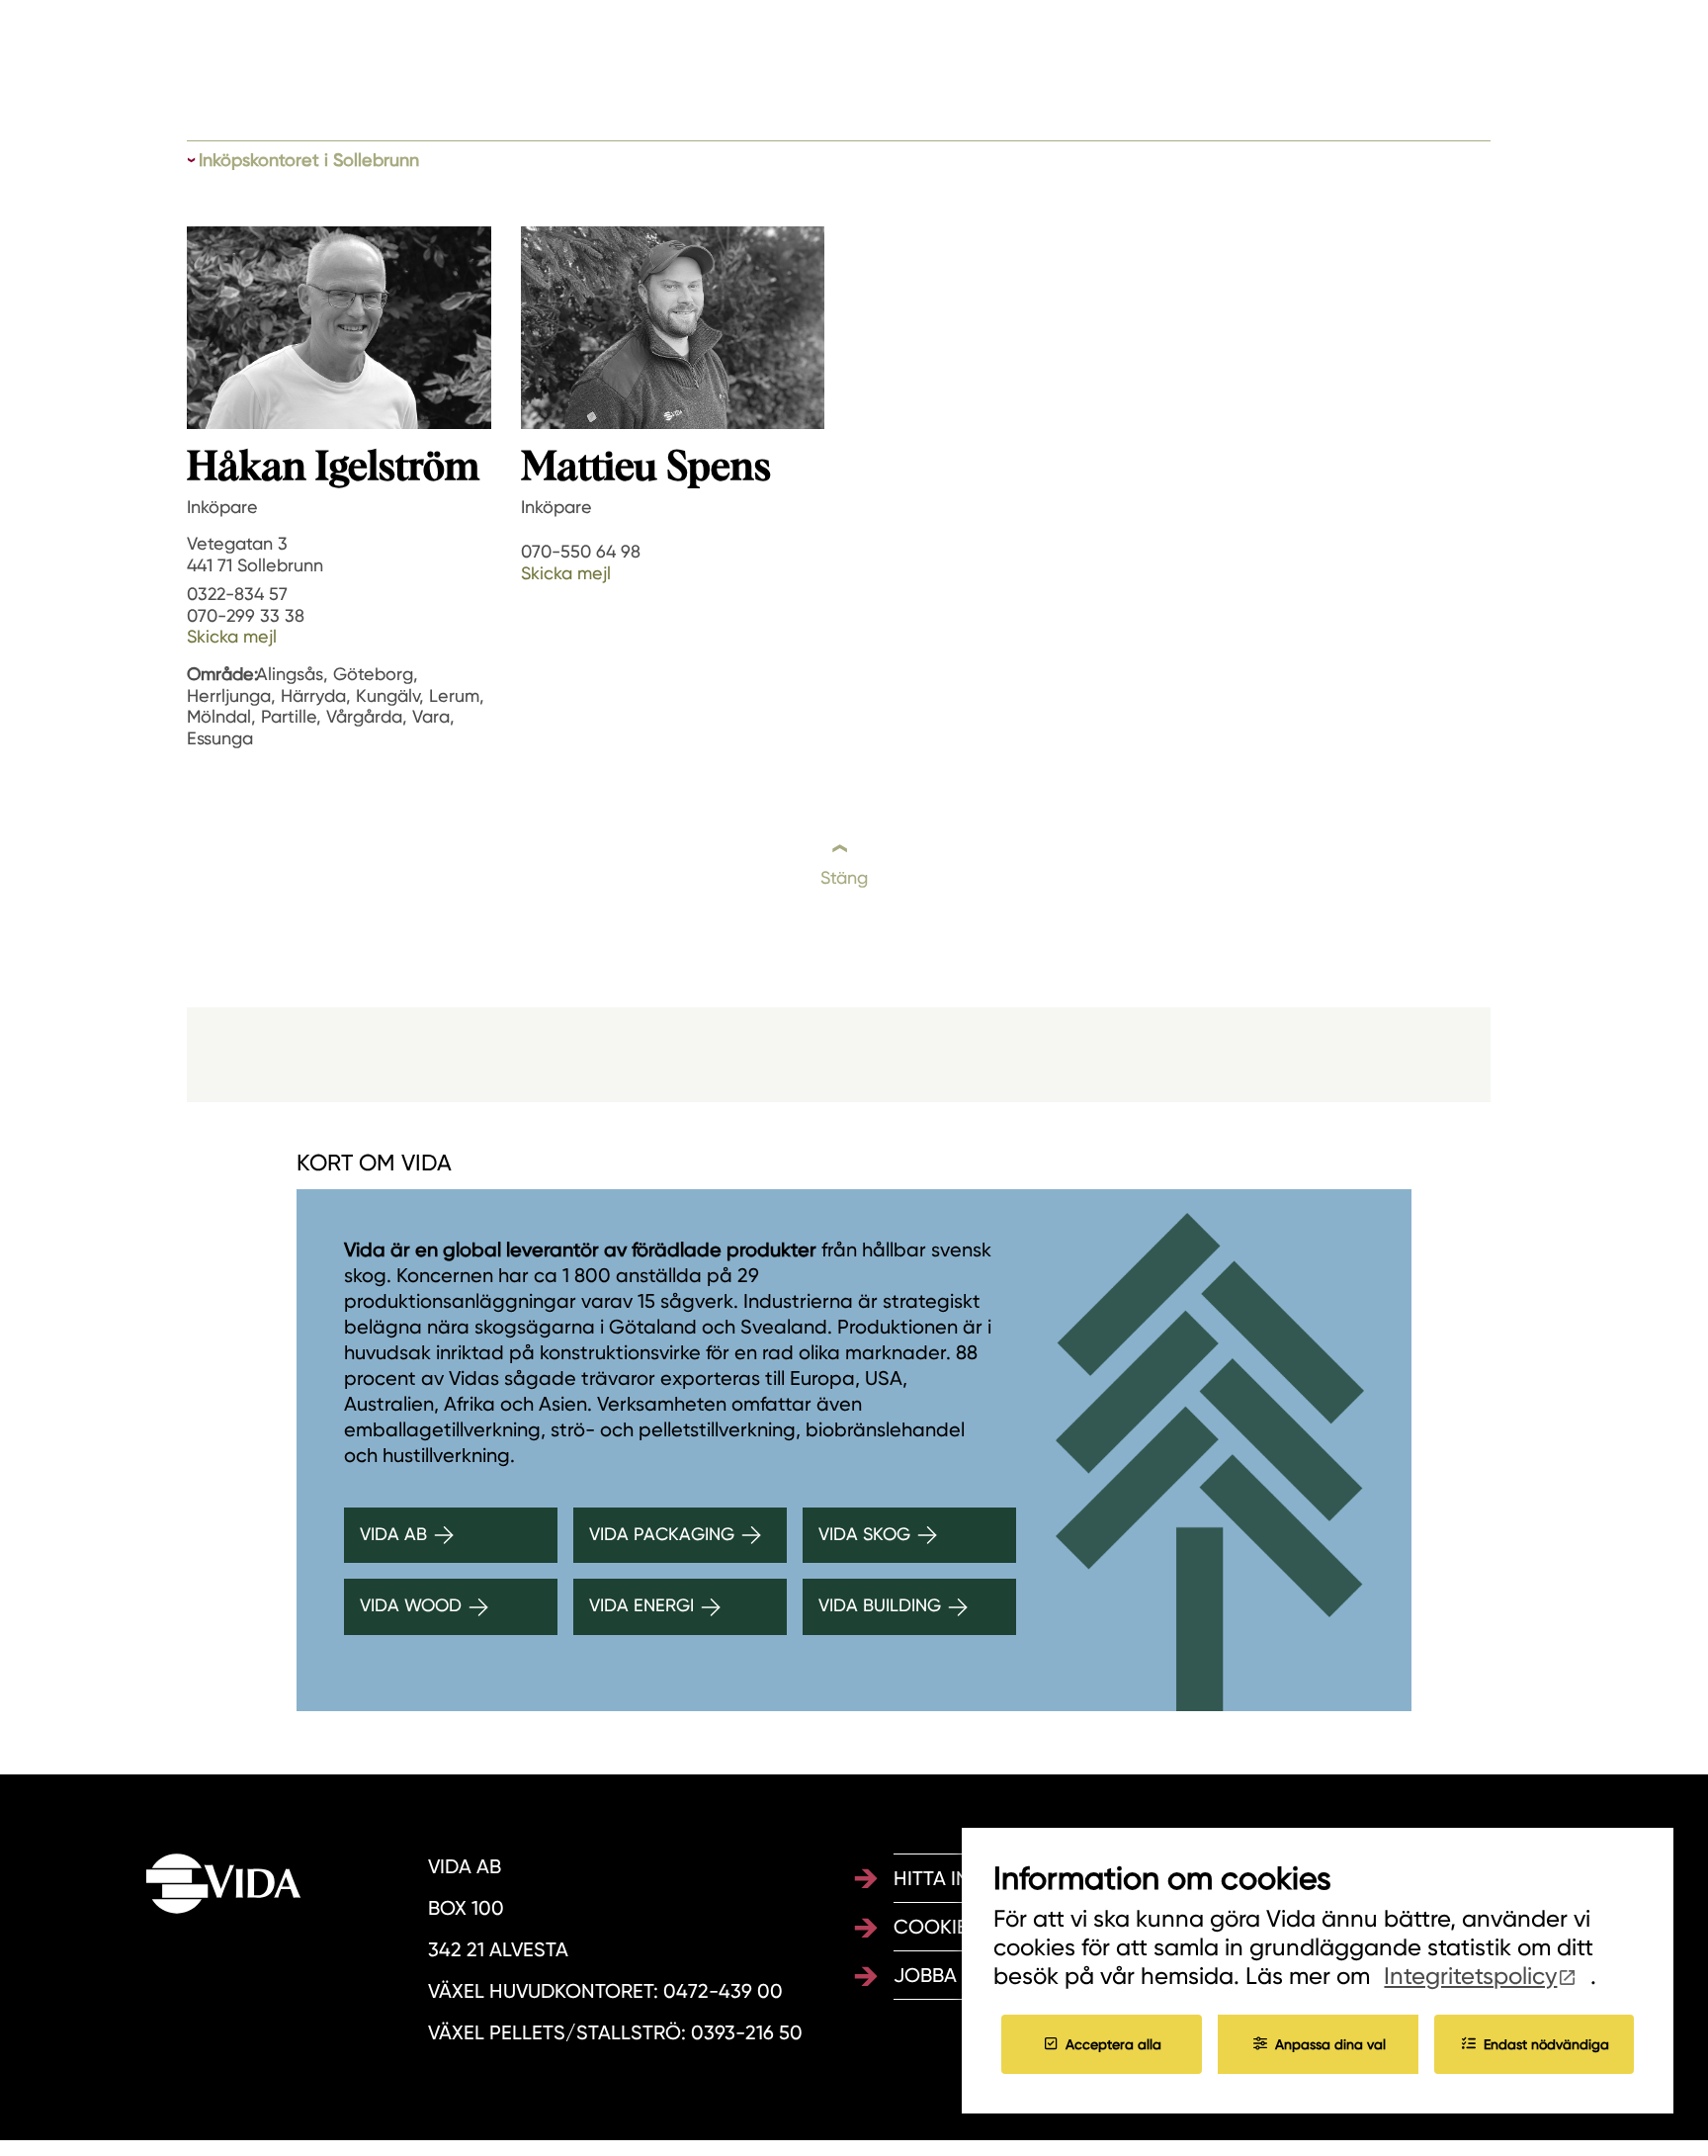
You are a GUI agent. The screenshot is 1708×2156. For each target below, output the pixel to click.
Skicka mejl (232, 636)
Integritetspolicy (1470, 1976)
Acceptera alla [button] (1113, 2043)
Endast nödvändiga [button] (1546, 2043)
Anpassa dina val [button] (1330, 2043)
